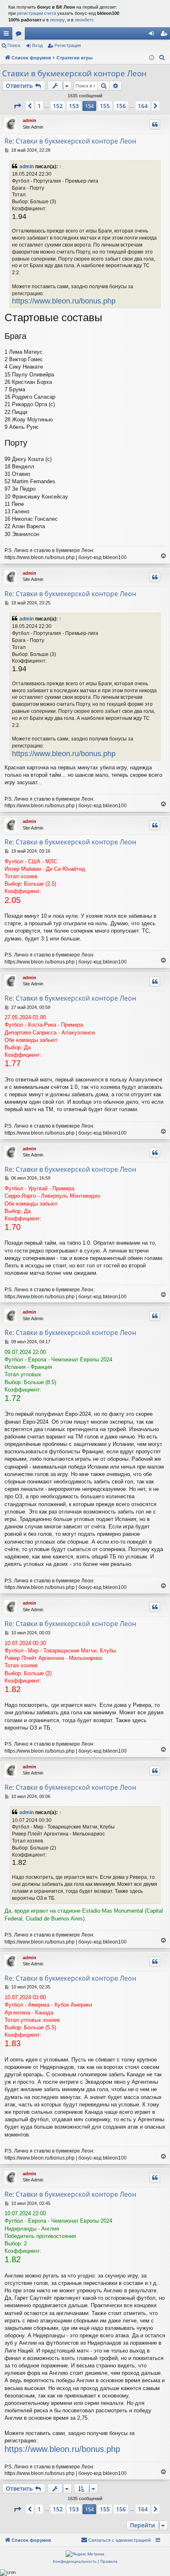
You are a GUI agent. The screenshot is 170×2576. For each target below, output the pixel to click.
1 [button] (39, 106)
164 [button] (143, 106)
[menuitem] (162, 58)
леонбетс (84, 20)
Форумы (20, 35)
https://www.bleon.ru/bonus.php (64, 301)
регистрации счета (37, 13)
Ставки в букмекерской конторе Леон (74, 73)
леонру (57, 20)
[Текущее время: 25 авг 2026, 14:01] (152, 58)
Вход (37, 45)
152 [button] (58, 106)
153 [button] (74, 106)
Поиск (14, 45)
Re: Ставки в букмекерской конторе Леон (70, 141)
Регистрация (68, 45)
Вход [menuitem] (153, 35)
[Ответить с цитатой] (155, 125)
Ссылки (8, 35)
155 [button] (105, 106)
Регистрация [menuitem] (165, 35)
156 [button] (121, 106)
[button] (17, 106)
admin (30, 120)
